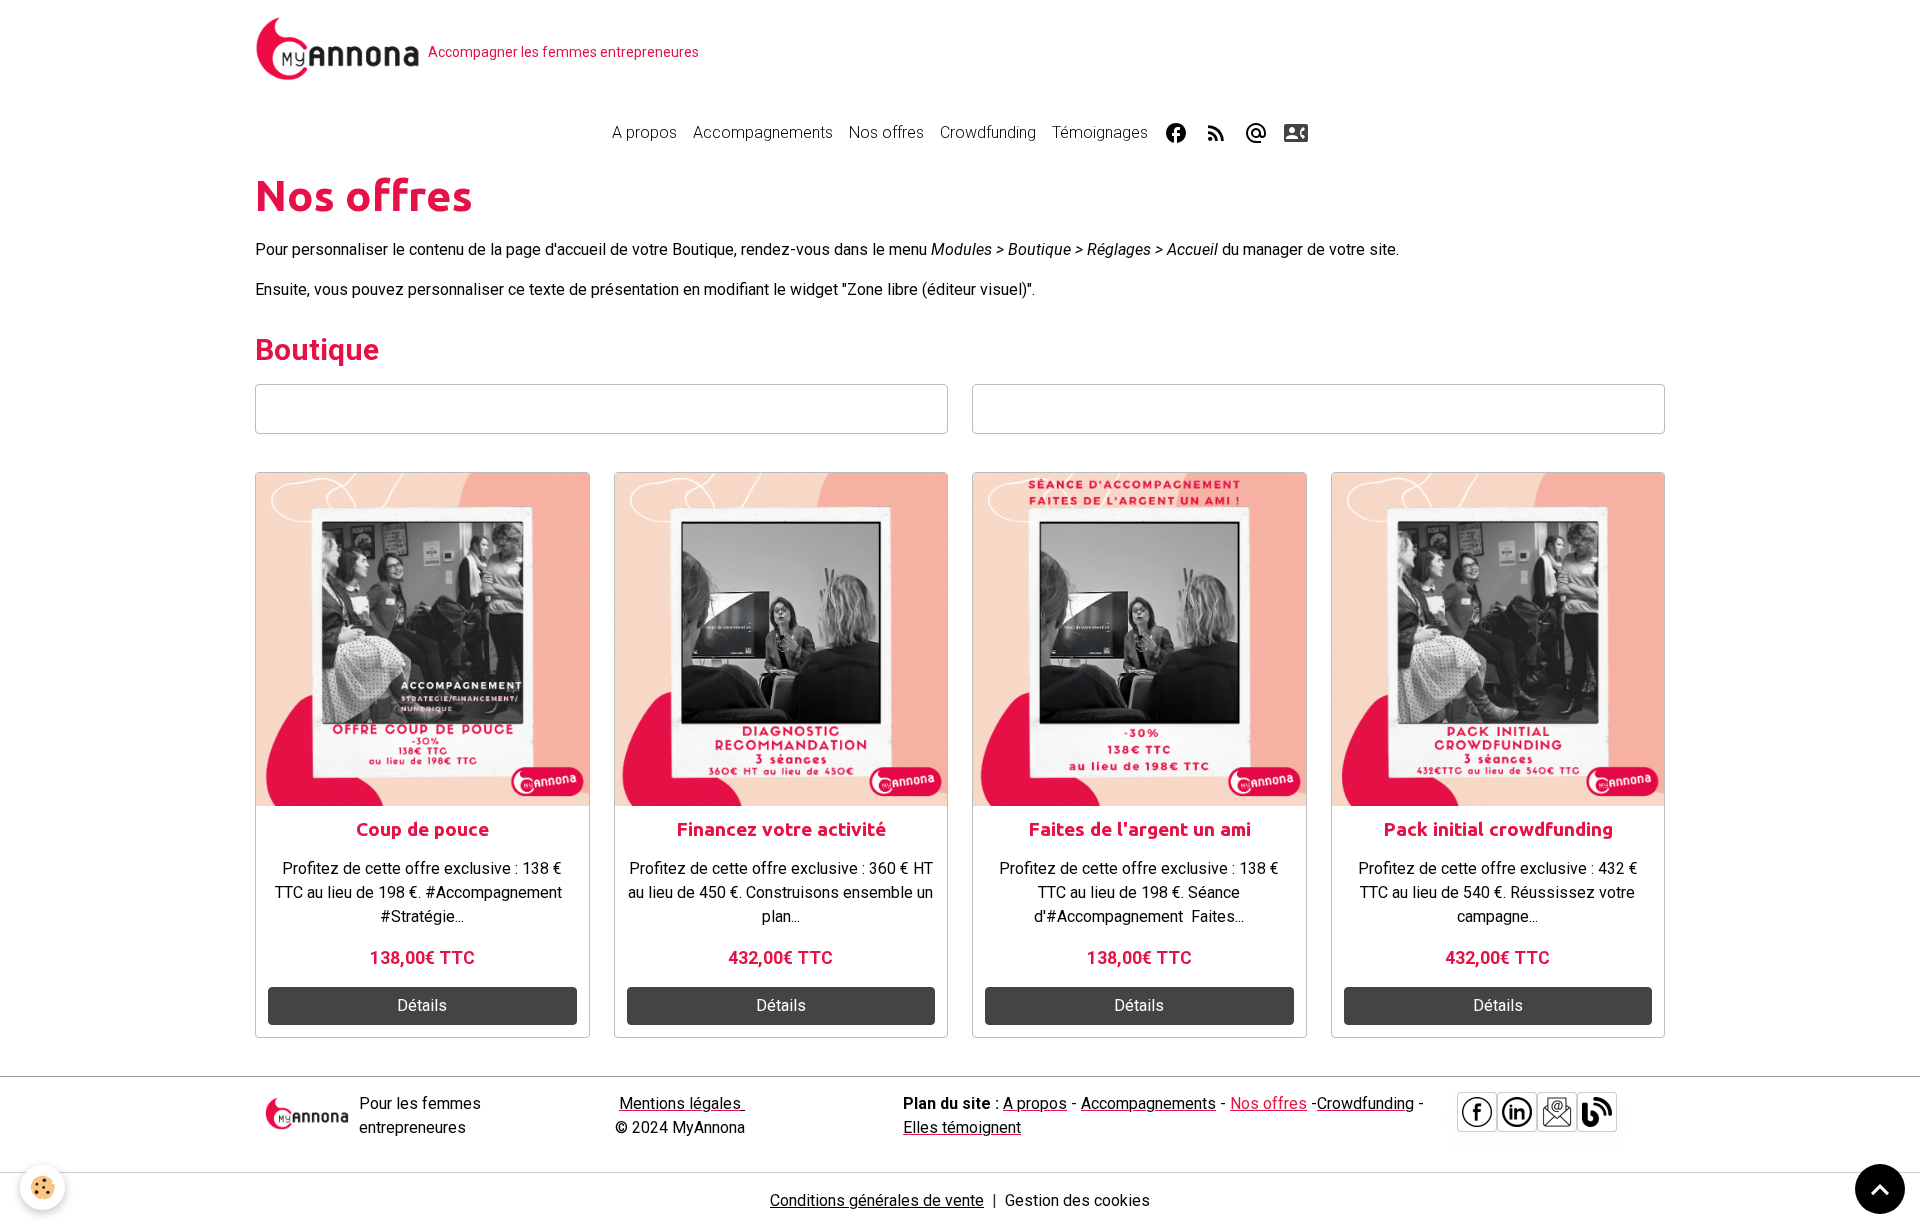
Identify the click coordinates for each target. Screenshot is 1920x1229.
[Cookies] (42, 1187)
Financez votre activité (781, 829)
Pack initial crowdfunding (1498, 829)
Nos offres (886, 132)
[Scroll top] (1880, 1189)
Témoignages (1100, 132)
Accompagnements (763, 132)
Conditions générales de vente (877, 1200)
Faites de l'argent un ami (1139, 829)
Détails (422, 1005)
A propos (644, 132)
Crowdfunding (988, 132)
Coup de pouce (422, 829)
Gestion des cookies (1077, 1200)
